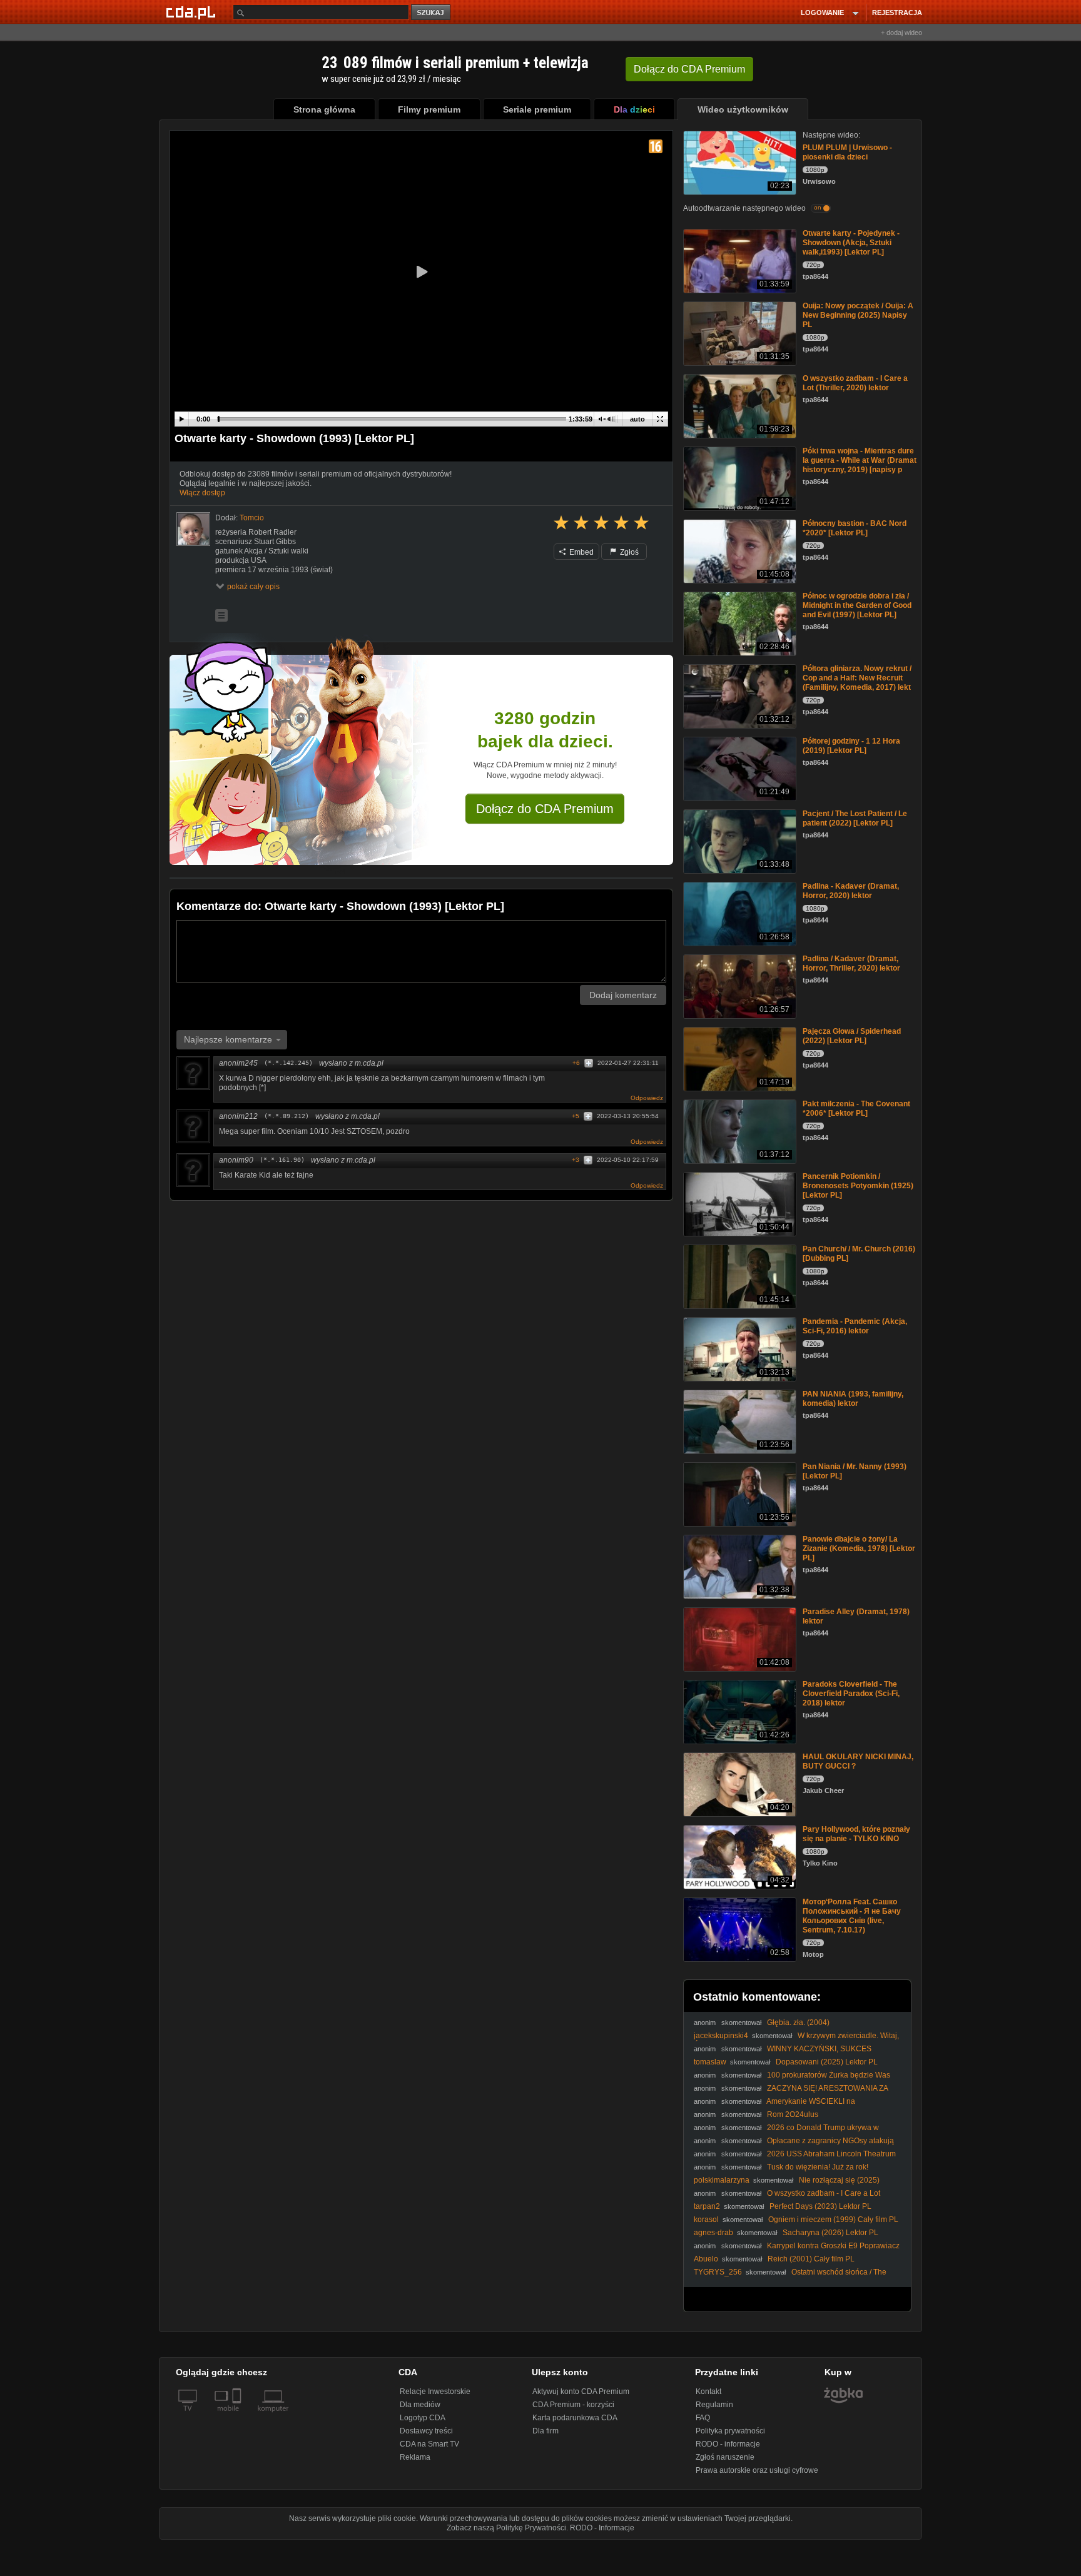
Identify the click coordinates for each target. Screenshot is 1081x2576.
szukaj (432, 13)
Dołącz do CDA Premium (545, 809)
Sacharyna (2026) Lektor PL (830, 2233)
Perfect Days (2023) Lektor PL (820, 2206)
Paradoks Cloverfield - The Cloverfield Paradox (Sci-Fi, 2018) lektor (851, 1694)
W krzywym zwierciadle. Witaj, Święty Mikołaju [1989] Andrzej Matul (796, 2040)
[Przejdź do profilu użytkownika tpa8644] (193, 529)
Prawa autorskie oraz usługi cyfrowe (757, 2470)
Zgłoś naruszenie (725, 2457)
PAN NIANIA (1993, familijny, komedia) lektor (853, 1399)
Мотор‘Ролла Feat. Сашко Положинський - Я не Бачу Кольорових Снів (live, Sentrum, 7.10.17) (852, 1916)
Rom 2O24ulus (793, 2114)
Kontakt (708, 2392)
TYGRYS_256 (718, 2272)
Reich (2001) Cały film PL (811, 2259)
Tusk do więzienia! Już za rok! (818, 2167)
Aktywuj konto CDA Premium (581, 2392)
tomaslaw (710, 2062)
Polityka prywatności (730, 2431)
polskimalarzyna (722, 2180)
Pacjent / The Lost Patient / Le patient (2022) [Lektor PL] (855, 818)
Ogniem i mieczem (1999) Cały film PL (833, 2220)
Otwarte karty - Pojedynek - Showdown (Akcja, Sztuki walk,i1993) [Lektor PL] (851, 243)
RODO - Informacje (602, 2528)
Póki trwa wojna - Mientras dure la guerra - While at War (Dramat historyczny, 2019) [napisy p (860, 460)
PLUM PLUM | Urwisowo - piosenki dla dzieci (847, 152)
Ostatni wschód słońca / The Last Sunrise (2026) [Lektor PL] (790, 2277)
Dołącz (689, 69)
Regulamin (714, 2405)
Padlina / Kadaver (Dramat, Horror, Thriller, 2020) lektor (851, 963)
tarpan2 (707, 2206)
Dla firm (546, 2431)
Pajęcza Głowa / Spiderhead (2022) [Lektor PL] (852, 1036)
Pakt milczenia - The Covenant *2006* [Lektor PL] (856, 1109)
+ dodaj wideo (901, 33)
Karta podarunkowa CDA (575, 2418)
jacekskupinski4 (721, 2036)
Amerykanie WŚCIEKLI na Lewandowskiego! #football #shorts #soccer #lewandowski (794, 2106)
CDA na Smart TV (429, 2444)
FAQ (703, 2418)
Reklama (415, 2457)
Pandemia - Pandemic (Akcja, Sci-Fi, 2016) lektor (855, 1326)
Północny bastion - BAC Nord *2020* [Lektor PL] (855, 528)
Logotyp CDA (423, 2418)
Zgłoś (628, 552)
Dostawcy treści (426, 2431)
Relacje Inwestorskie (435, 2392)
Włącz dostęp (202, 493)
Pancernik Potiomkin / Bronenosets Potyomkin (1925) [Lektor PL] (858, 1186)
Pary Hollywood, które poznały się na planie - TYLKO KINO (856, 1834)
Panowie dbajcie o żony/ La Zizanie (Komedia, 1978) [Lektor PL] (859, 1548)
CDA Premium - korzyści (573, 2405)
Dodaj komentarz (623, 995)
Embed (581, 552)
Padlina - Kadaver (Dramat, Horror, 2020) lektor (851, 891)
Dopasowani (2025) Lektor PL (827, 2062)
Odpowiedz (647, 1098)
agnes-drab (713, 2233)
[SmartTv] (238, 2416)
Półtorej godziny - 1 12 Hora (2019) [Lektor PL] (851, 746)
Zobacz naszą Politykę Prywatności (506, 2528)
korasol (706, 2220)
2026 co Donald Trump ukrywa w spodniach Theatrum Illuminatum (786, 2132)
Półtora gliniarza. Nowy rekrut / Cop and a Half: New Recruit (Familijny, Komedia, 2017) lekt (857, 678)
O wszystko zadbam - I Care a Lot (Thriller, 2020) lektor (855, 383)
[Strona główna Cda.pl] (193, 12)
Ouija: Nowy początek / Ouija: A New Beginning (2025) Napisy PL (858, 315)
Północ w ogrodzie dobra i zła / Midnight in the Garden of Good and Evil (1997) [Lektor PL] (857, 605)
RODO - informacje (728, 2444)
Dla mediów (420, 2405)
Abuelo (706, 2259)
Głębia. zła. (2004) (798, 2023)
